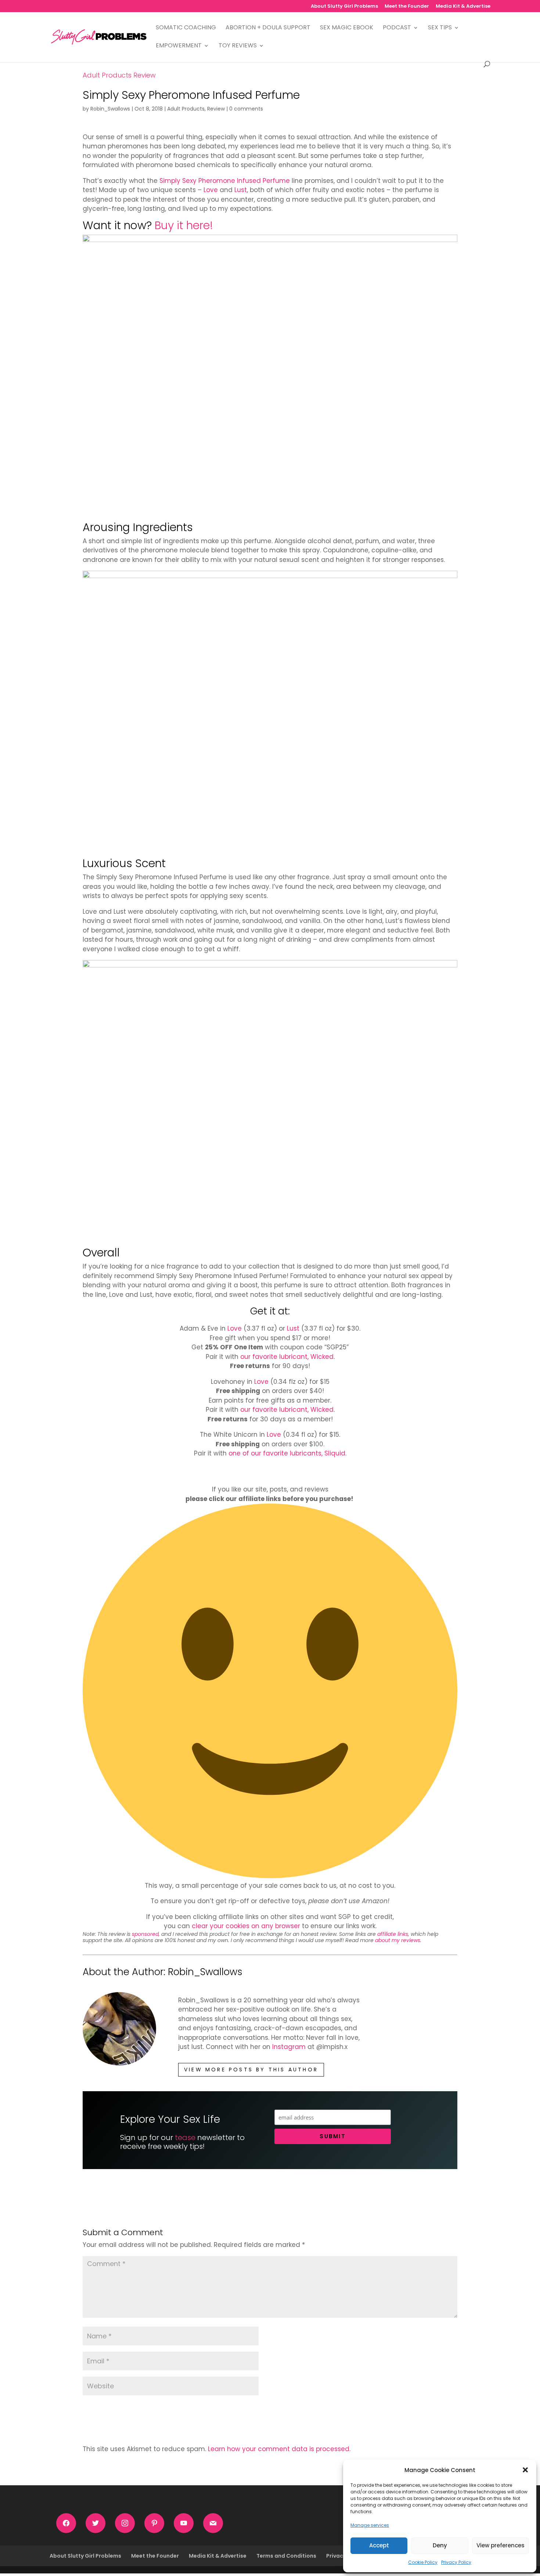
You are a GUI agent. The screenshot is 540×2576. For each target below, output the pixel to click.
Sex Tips (440, 28)
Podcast (397, 28)
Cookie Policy (423, 2562)
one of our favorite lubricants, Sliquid (287, 1453)
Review (145, 75)
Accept (379, 2545)
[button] (525, 2470)
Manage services (370, 2525)
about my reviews (398, 1940)
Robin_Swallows (110, 109)
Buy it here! (184, 225)
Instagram (289, 2047)
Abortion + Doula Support (268, 28)
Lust (241, 190)
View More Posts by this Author (251, 2070)
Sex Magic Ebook (347, 28)
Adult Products (107, 75)
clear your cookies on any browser (246, 1926)
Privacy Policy (456, 2562)
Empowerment (179, 46)
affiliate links (393, 1934)
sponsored (145, 1934)
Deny (440, 2545)
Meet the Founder (407, 7)
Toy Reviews (238, 46)
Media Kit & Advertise (463, 7)
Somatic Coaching (186, 28)
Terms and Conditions (286, 2556)
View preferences (501, 2545)
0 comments (246, 109)
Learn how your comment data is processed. (279, 2449)
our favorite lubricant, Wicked (287, 1357)
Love (211, 190)
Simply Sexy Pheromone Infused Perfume (225, 181)
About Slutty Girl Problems (344, 7)
